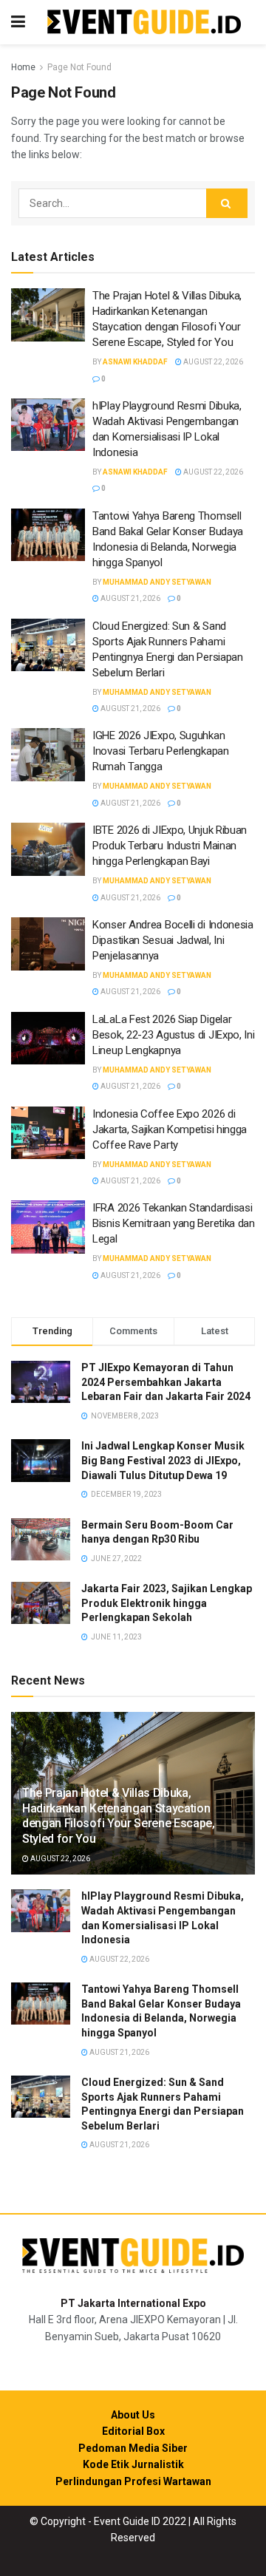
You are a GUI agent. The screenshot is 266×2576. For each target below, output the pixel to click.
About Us (133, 2415)
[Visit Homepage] (144, 23)
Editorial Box (133, 2431)
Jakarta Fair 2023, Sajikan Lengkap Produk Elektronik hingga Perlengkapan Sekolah (167, 1603)
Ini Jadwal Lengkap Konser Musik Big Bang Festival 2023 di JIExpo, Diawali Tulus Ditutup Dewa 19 (163, 1460)
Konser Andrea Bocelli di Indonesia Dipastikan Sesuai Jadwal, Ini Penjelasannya (173, 940)
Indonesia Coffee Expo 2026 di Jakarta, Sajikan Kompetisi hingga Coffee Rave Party (170, 1129)
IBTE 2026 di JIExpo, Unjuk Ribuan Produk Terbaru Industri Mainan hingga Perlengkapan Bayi (170, 846)
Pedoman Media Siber (133, 2448)
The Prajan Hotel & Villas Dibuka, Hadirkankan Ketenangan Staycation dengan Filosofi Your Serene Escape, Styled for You (119, 1816)
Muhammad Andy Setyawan (157, 582)
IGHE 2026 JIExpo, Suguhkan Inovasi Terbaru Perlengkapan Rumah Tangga (161, 751)
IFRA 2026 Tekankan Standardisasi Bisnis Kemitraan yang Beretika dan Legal (174, 1223)
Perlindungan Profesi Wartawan (133, 2481)
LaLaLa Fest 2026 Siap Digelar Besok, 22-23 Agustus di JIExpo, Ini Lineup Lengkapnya (174, 1035)
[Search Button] (227, 203)
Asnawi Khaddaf (135, 362)
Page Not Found (79, 67)
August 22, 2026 (212, 362)
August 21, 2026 (130, 598)
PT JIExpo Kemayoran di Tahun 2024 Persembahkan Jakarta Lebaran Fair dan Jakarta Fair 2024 (166, 1382)
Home (23, 67)
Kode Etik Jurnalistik (133, 2464)
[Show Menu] (18, 22)
